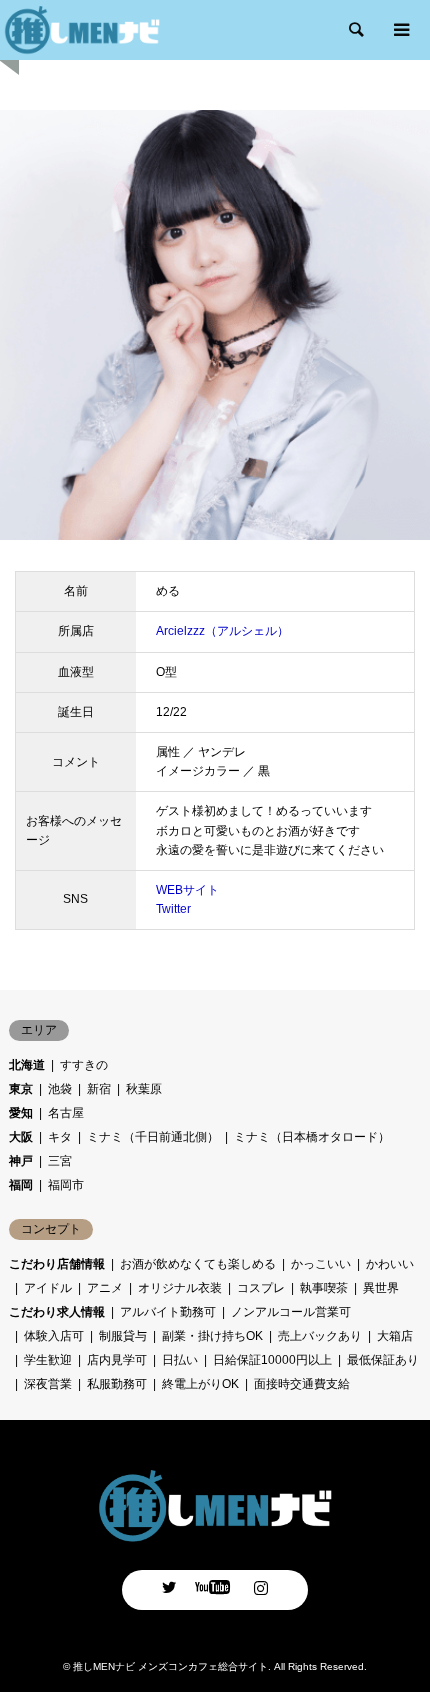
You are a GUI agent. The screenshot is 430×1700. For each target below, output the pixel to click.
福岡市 (66, 1185)
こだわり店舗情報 (57, 1264)
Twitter (173, 909)
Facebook (215, 1587)
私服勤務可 (117, 1384)
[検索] (355, 30)
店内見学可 (117, 1360)
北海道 (27, 1065)
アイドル (48, 1288)
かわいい (390, 1264)
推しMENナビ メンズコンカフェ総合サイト (170, 1666)
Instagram (261, 1587)
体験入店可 (54, 1336)
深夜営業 (48, 1384)
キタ (60, 1137)
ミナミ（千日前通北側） (153, 1137)
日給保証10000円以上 (272, 1360)
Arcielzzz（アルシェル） (222, 631)
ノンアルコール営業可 (291, 1312)
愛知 (21, 1113)
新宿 (99, 1089)
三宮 (60, 1161)
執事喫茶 (324, 1288)
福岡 (21, 1185)
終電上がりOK (200, 1384)
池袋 (60, 1089)
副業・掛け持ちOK (212, 1336)
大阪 (21, 1137)
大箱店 (395, 1336)
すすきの (84, 1065)
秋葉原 (144, 1089)
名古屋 (66, 1113)
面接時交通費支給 (302, 1384)
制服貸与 (123, 1336)
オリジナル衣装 (180, 1288)
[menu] (400, 30)
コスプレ (261, 1288)
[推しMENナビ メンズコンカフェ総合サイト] (215, 1536)
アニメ (105, 1288)
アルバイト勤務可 (168, 1312)
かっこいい (321, 1264)
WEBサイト (187, 890)
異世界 (381, 1288)
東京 (21, 1089)
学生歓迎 (48, 1360)
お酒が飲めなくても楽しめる (198, 1264)
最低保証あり (383, 1360)
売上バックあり (320, 1336)
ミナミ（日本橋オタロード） (312, 1137)
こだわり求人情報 (57, 1312)
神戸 (21, 1161)
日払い (180, 1360)
